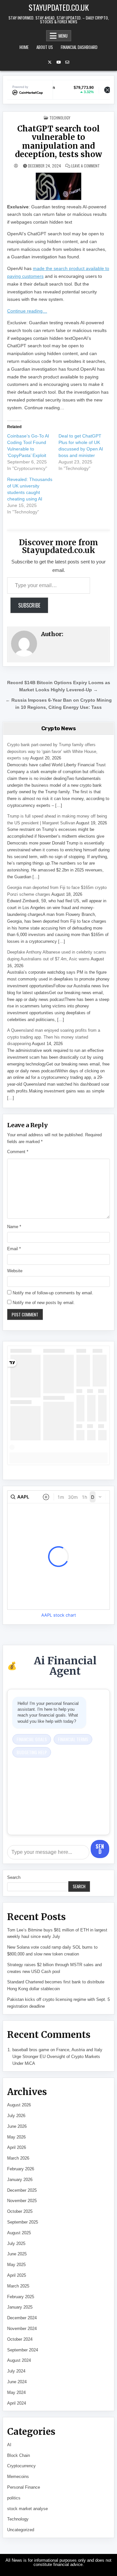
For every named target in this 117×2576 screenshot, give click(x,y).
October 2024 (20, 2339)
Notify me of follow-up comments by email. (53, 1293)
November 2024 (22, 2329)
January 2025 (20, 2307)
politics (14, 2498)
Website (15, 1271)
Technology (60, 118)
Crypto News (59, 728)
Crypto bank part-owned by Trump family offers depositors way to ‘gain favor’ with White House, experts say (52, 752)
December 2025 (22, 2190)
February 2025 (21, 2297)
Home (24, 47)
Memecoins (18, 2477)
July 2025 (16, 2243)
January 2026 (20, 2180)
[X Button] (50, 62)
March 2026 (18, 2158)
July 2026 (16, 2116)
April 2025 (17, 2275)
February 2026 (21, 2169)
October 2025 (20, 2211)
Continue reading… (27, 311)
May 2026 (16, 2137)
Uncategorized (21, 2530)
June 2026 (17, 2126)
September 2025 (23, 2222)
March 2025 (18, 2286)
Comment (18, 1152)
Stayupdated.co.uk (59, 7)
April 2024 (17, 2403)
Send (100, 1849)
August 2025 (19, 2233)
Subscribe (29, 605)
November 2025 (22, 2201)
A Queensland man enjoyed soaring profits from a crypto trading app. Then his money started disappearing (54, 1037)
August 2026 (19, 2105)
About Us (45, 47)
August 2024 (19, 2360)
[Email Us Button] (67, 62)
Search (14, 1877)
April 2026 (17, 2147)
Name (14, 1227)
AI (9, 2445)
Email (14, 1249)
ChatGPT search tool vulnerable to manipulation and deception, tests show (58, 142)
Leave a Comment (85, 166)
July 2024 (16, 2371)
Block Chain (19, 2455)
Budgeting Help (32, 1752)
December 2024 (22, 2318)
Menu (63, 36)
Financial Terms (73, 1739)
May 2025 (16, 2265)
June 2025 (17, 2254)
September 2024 (23, 2350)
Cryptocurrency (21, 2466)
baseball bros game (31, 2050)
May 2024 (16, 2392)
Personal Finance (24, 2487)
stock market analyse (27, 2509)
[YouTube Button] (58, 62)
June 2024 (17, 2382)
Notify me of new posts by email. (44, 1303)
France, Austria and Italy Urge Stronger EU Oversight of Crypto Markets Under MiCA (57, 2057)
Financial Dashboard (79, 47)
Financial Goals (32, 1739)
